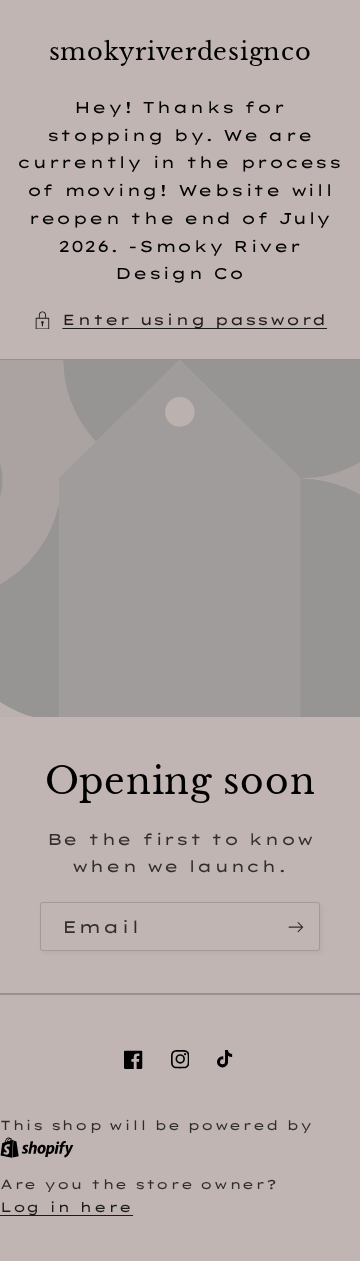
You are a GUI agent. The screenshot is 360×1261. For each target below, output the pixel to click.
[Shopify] (37, 1147)
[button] (180, 320)
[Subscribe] (296, 926)
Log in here (66, 1206)
